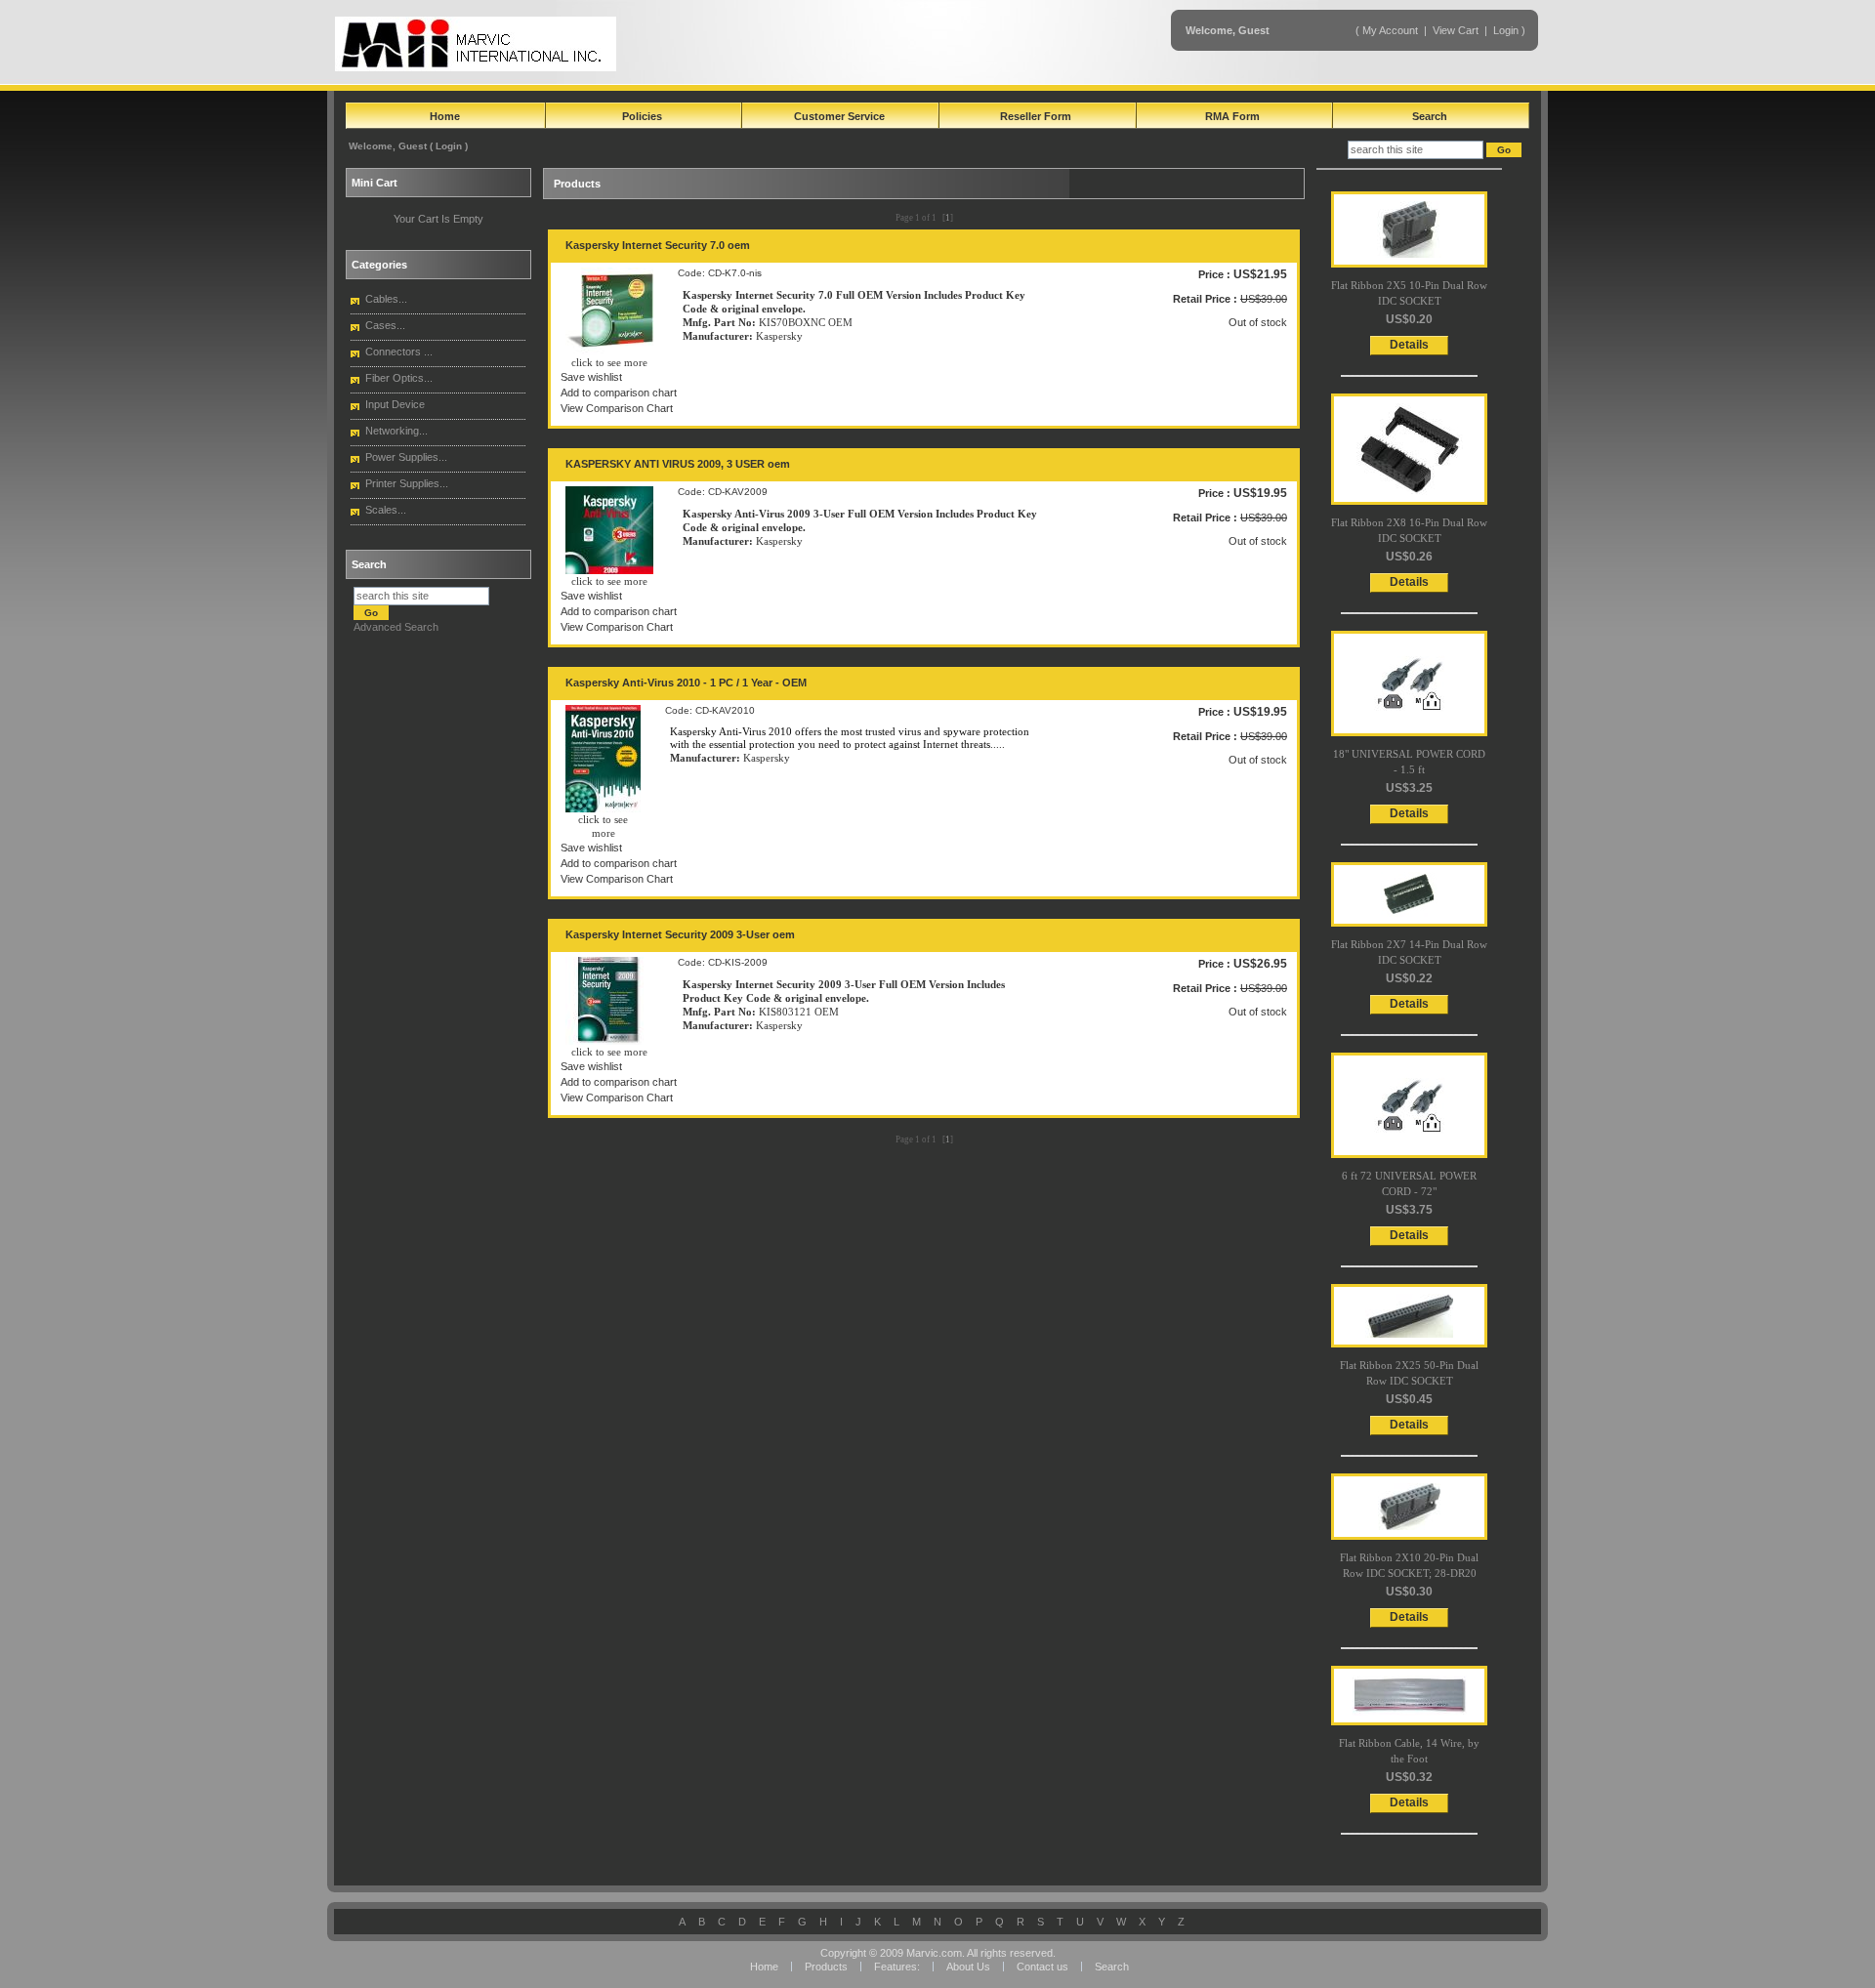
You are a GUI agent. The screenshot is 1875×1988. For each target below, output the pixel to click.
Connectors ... (399, 352)
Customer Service (839, 116)
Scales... (386, 510)
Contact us (1042, 1967)
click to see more (609, 362)
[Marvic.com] (476, 44)
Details (1409, 345)
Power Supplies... (406, 457)
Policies (642, 116)
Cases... (385, 325)
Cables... (386, 299)
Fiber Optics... (399, 378)
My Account (1390, 30)
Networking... (396, 431)
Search (1430, 116)
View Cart (1457, 30)
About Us (968, 1967)
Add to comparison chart (619, 393)
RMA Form (1232, 116)
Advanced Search (396, 627)
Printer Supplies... (407, 483)
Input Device (395, 404)
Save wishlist (591, 377)
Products (826, 1967)
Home (445, 116)
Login (1506, 30)
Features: (898, 1967)
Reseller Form (1036, 116)
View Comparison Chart (617, 408)
